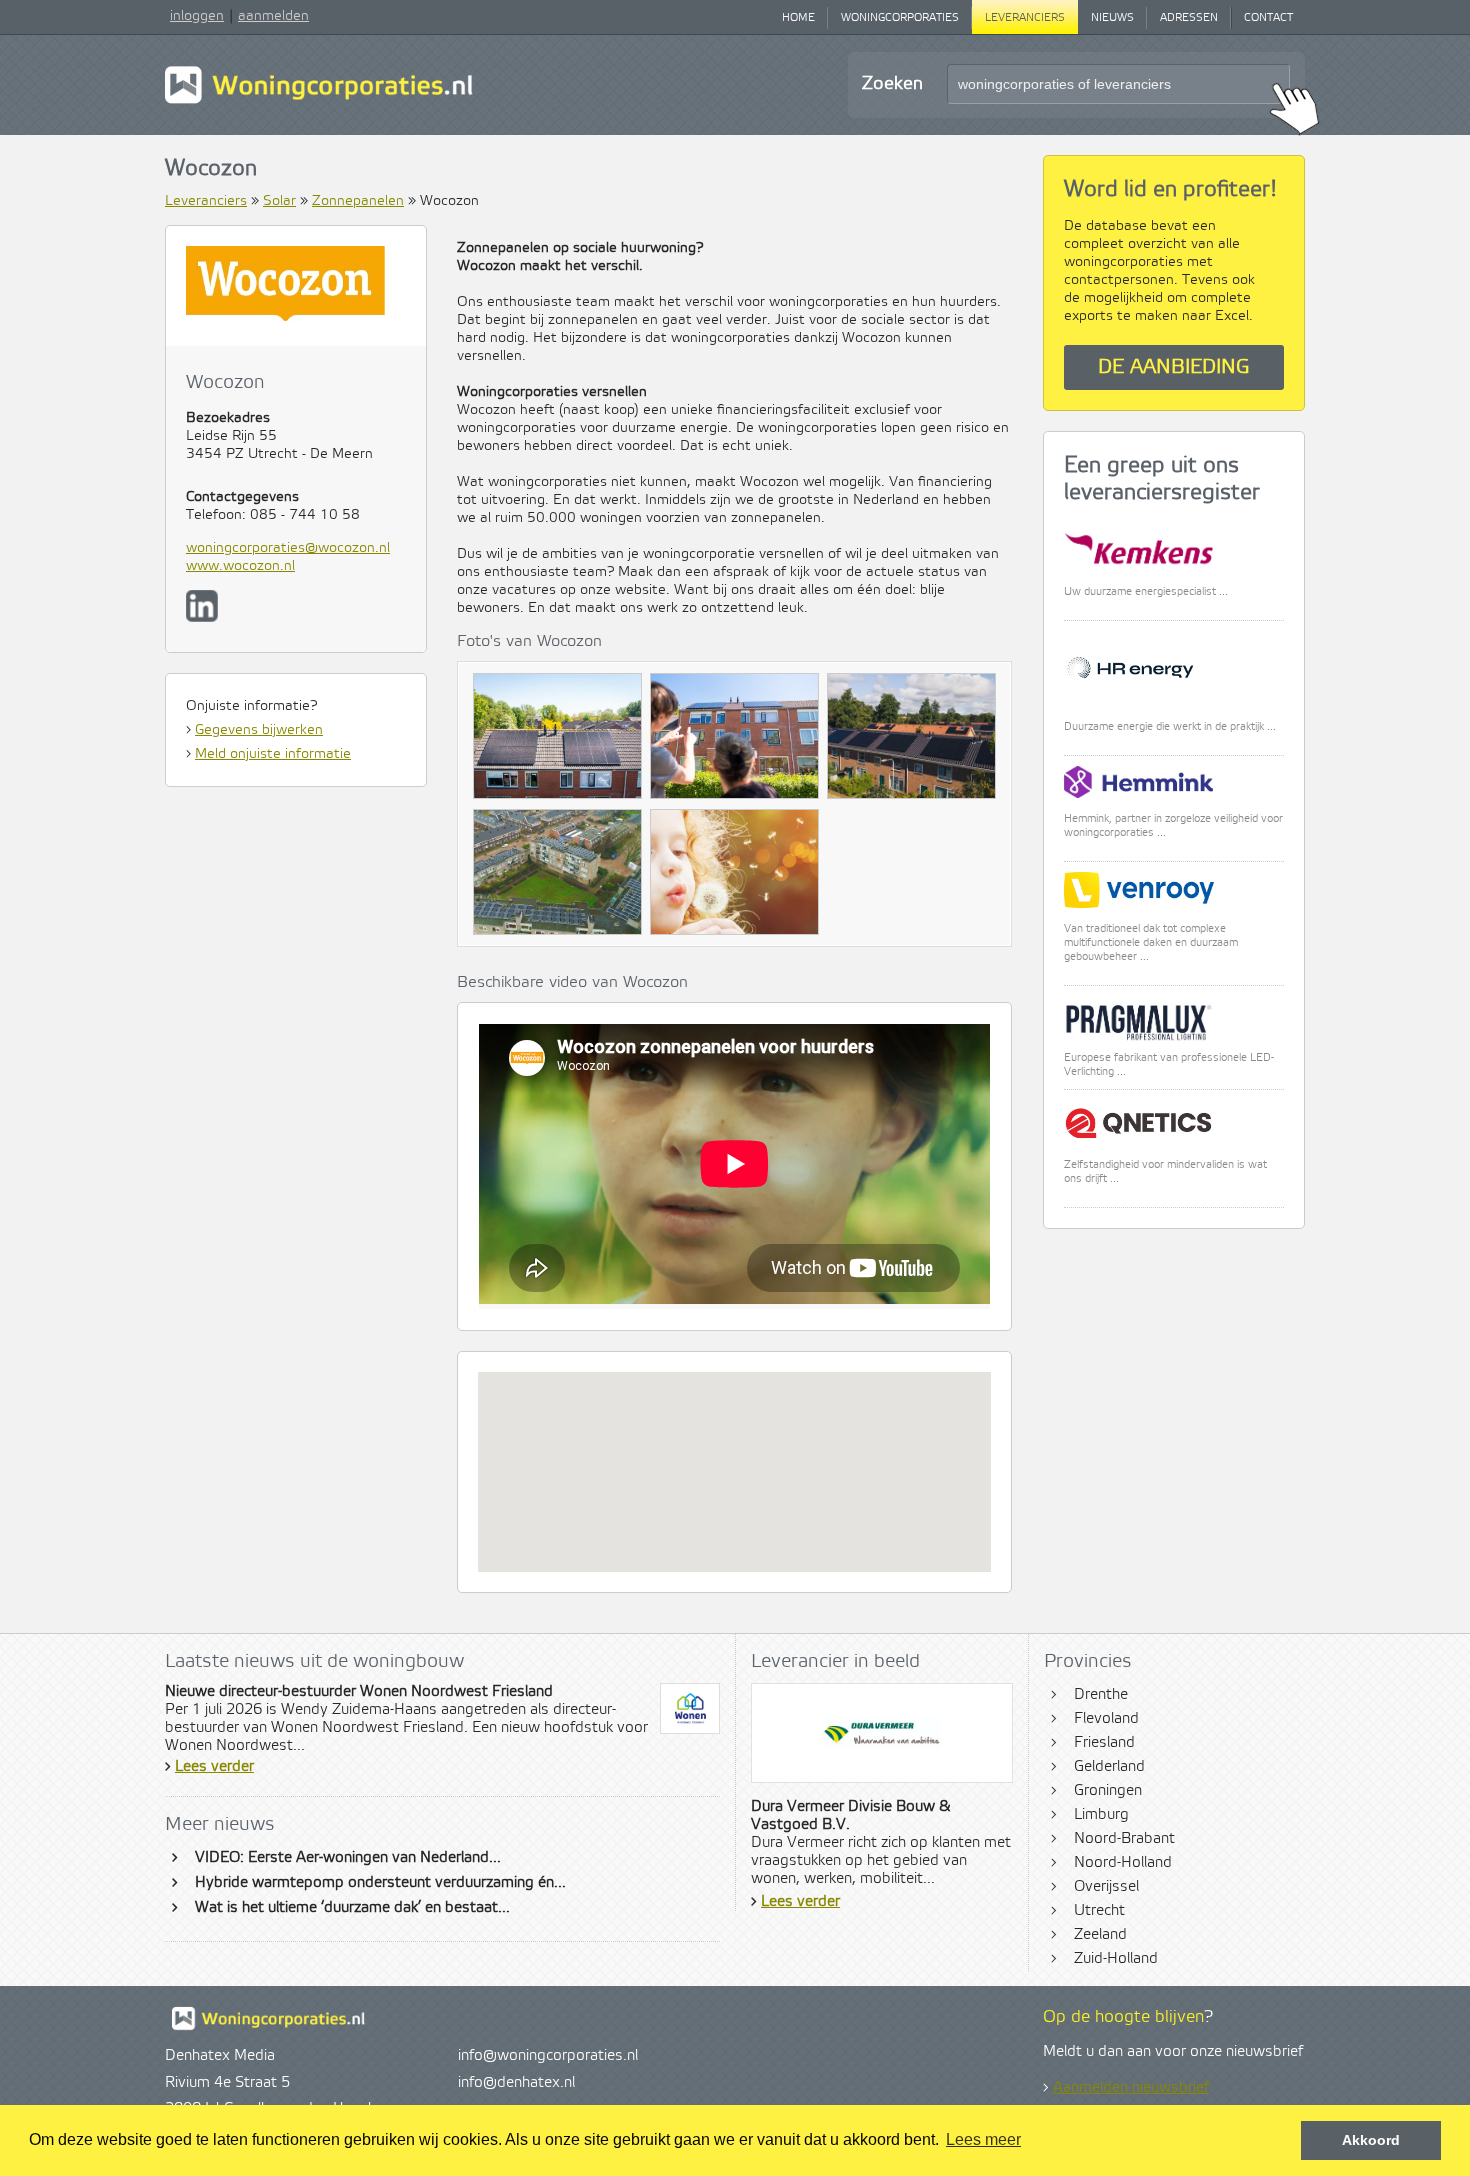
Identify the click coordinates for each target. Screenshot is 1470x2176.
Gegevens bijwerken (259, 730)
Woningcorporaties (900, 18)
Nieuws (1112, 18)
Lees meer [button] (983, 2139)
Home (798, 18)
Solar (279, 201)
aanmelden (273, 16)
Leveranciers (1025, 18)
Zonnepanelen (358, 201)
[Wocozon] (557, 741)
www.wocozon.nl (240, 566)
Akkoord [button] (1371, 2140)
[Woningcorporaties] (319, 101)
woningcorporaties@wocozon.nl (288, 548)
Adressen (1189, 18)
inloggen (197, 16)
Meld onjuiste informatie (273, 754)
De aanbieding (1174, 367)
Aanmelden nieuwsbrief (1131, 2088)
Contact (1268, 18)
